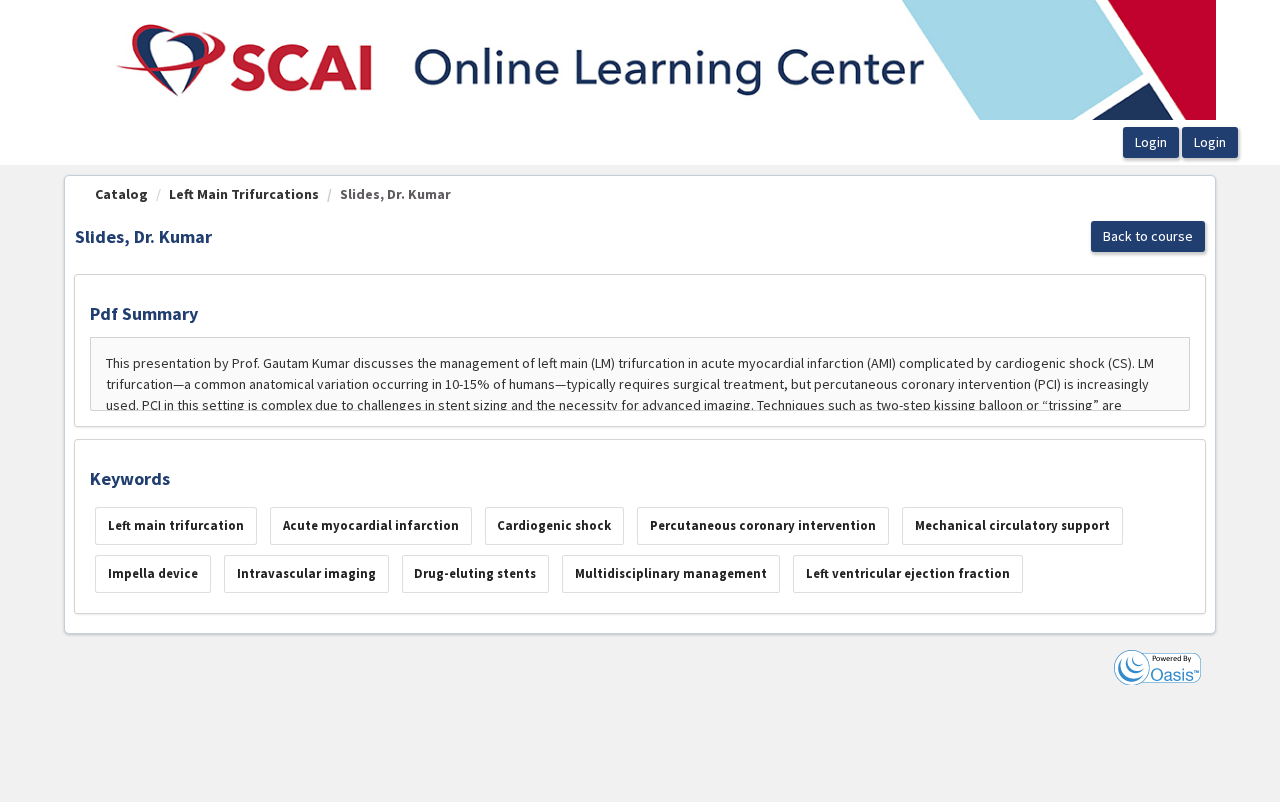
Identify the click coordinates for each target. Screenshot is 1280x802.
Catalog (121, 194)
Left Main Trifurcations (244, 194)
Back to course (1148, 236)
